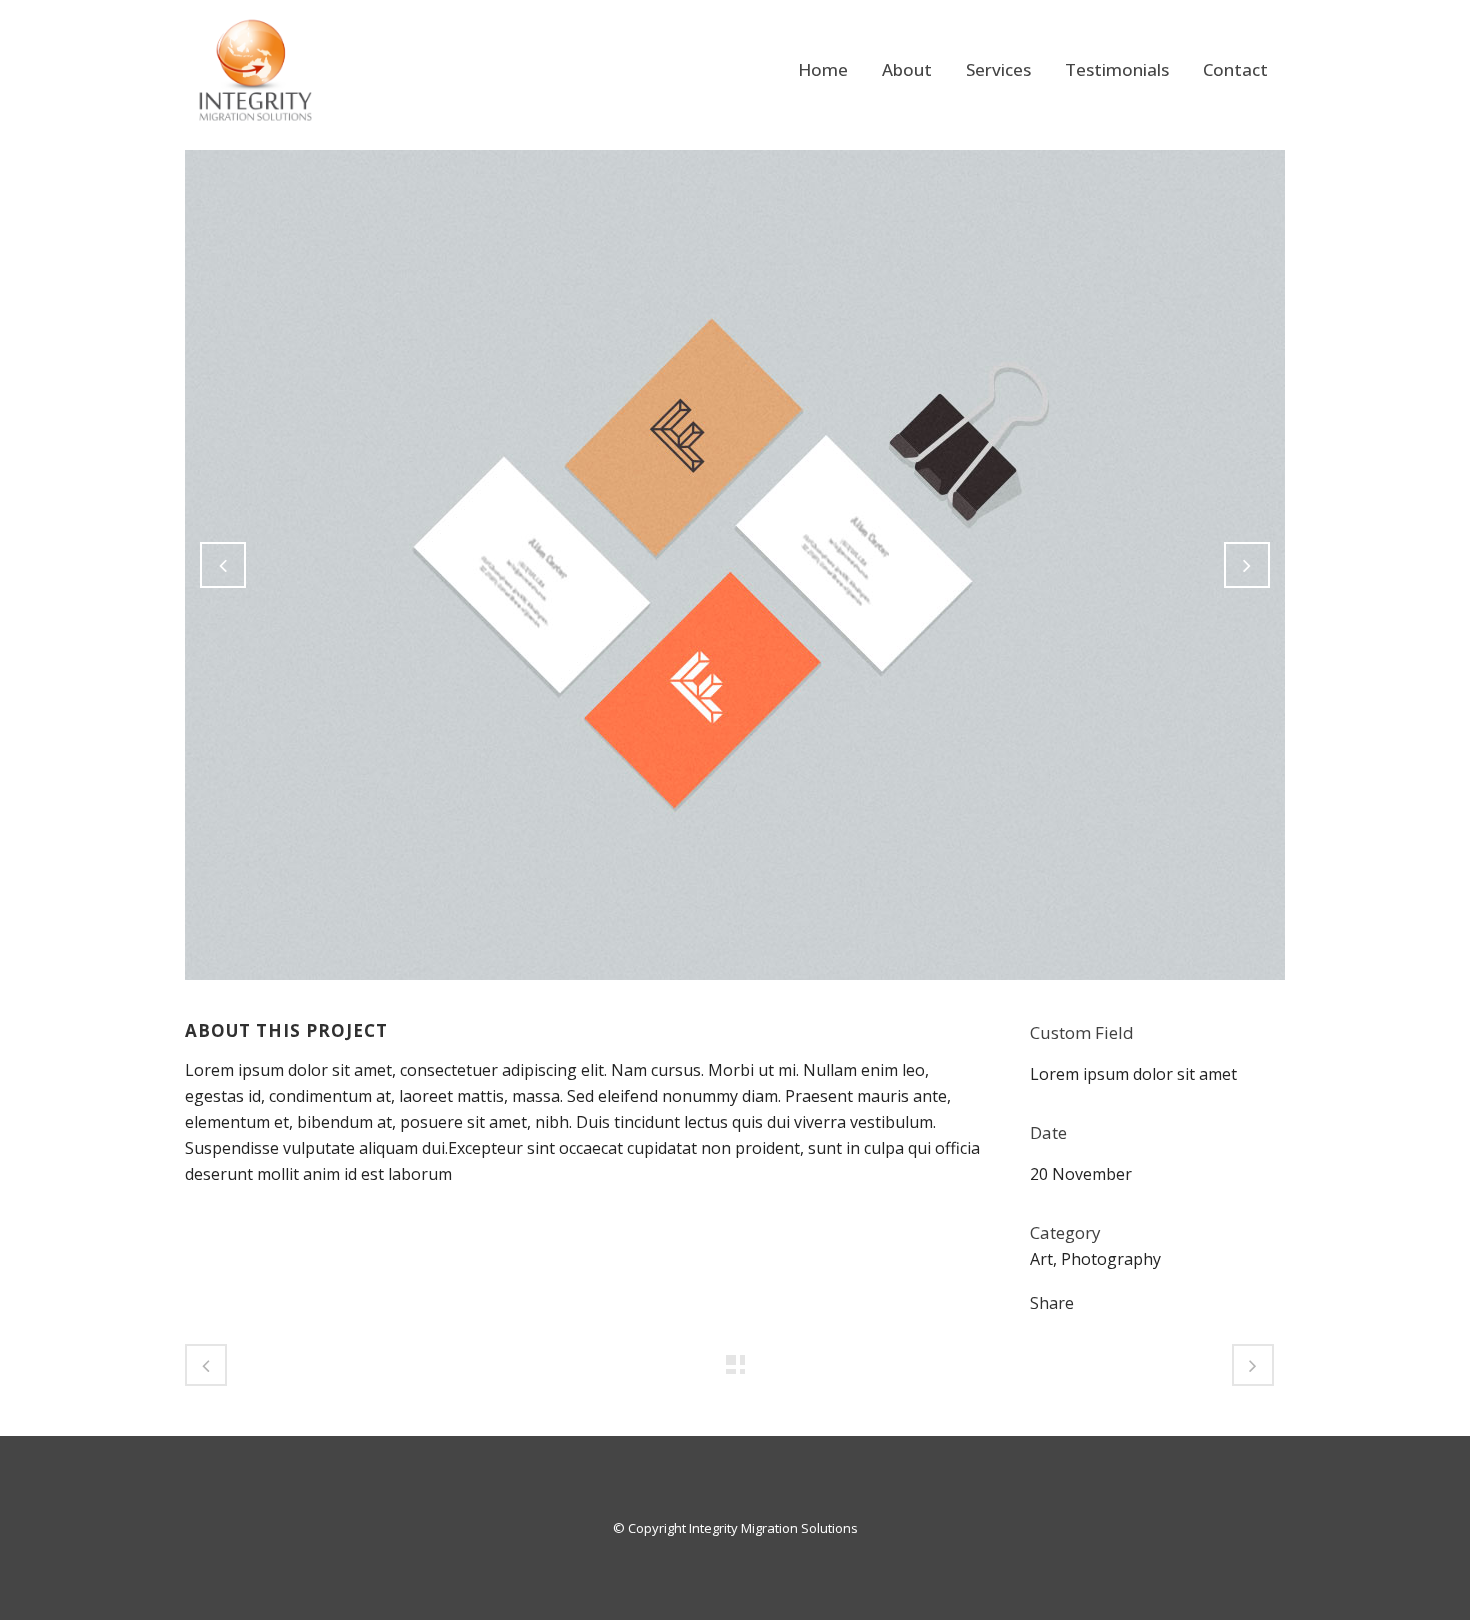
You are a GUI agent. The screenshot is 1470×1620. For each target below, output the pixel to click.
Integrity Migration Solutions (773, 1528)
